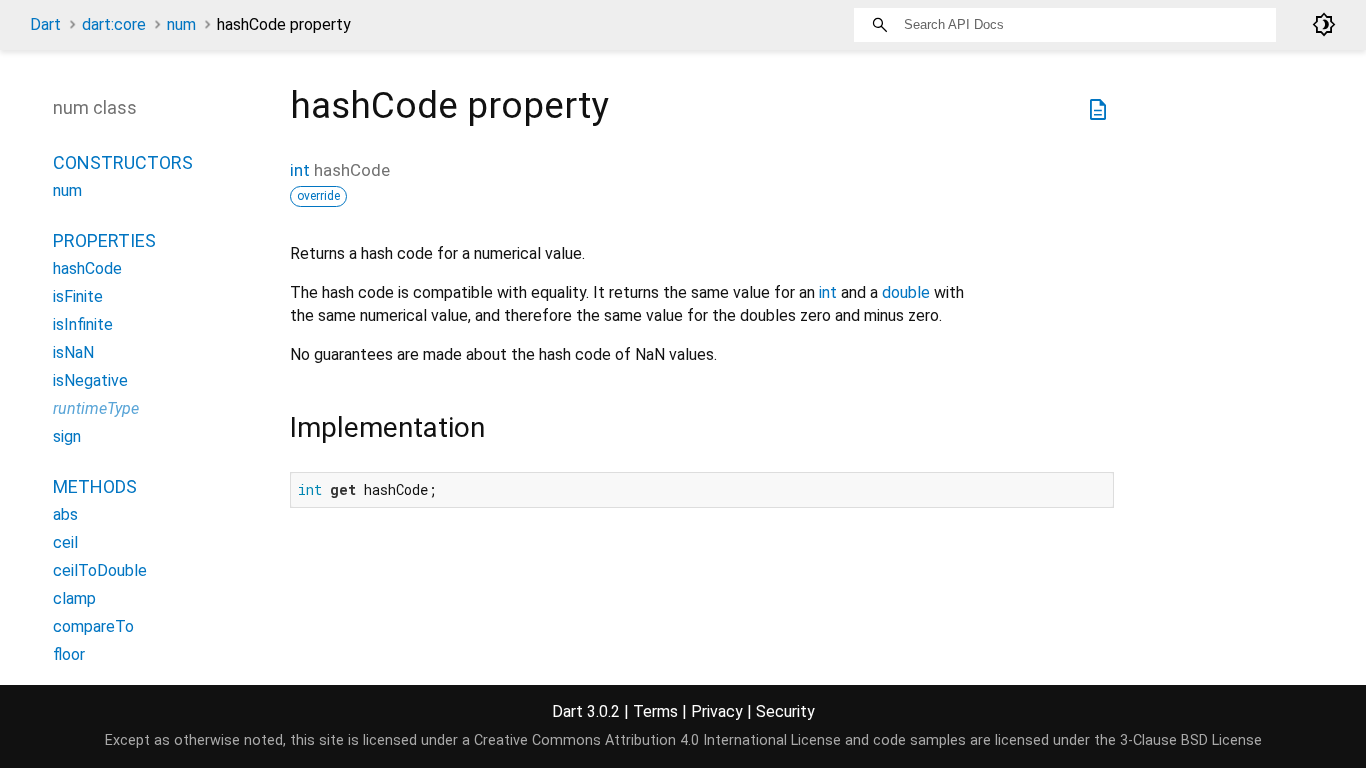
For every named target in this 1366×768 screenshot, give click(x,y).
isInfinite (83, 324)
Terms (655, 711)
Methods (95, 486)
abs (65, 514)
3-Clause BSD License (1191, 740)
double (906, 292)
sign (67, 436)
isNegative (90, 380)
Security (785, 711)
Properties (104, 240)
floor (69, 654)
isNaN (73, 352)
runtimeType (96, 408)
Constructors (123, 162)
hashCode (87, 268)
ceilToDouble (100, 570)
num (181, 24)
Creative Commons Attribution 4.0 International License (657, 740)
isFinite (78, 296)
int (300, 170)
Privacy (717, 711)
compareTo (93, 626)
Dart (45, 24)
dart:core (114, 24)
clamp (74, 598)
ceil (65, 542)
